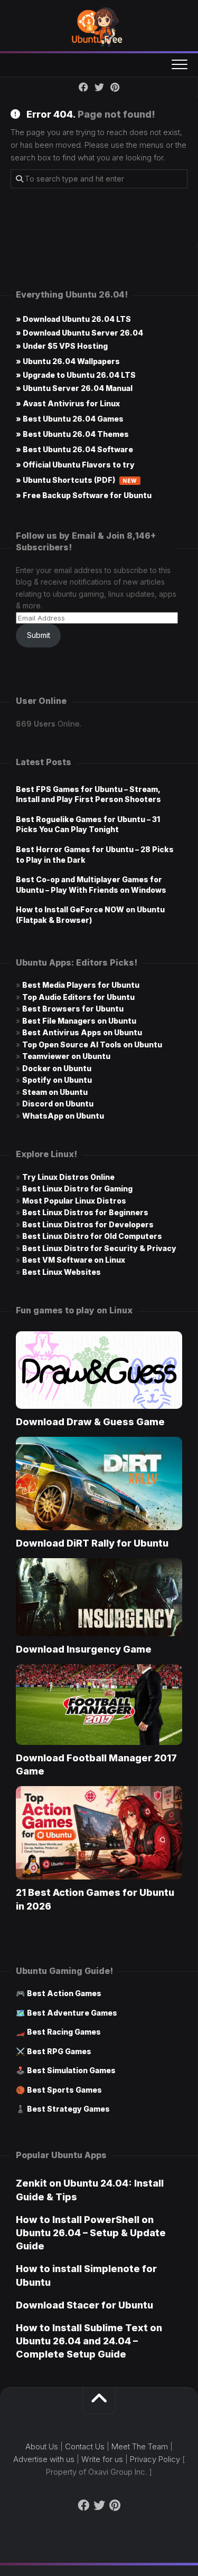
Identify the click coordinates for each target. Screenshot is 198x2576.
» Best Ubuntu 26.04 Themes (72, 434)
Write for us (102, 2459)
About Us (42, 2446)
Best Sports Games (64, 2090)
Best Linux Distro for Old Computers (92, 1236)
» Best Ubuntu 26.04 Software (74, 449)
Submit (39, 635)
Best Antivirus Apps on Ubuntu (82, 1032)
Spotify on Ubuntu (57, 1080)
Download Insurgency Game (84, 1649)
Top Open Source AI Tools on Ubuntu (92, 1044)
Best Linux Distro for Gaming (77, 1189)
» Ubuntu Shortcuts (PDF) (77, 480)
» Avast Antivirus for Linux (68, 403)
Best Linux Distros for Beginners (85, 1212)
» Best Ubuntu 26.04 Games (70, 419)
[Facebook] (83, 87)
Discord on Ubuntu (58, 1104)
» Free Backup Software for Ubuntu (84, 495)
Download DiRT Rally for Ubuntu (92, 1543)
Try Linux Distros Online (68, 1177)
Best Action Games (64, 1993)
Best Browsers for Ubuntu (73, 1009)
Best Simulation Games (71, 2070)
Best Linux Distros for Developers (88, 1224)
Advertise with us (44, 2459)
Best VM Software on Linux (74, 1260)
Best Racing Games (64, 2032)
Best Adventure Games (72, 2013)
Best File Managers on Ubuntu (79, 1021)
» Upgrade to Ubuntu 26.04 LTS (76, 375)
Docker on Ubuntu (57, 1068)
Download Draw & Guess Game (90, 1422)
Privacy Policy (155, 2459)
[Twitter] (99, 87)
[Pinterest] (115, 87)
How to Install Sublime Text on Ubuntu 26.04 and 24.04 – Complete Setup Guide (89, 2341)
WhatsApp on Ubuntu (63, 1116)
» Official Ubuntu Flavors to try (75, 465)
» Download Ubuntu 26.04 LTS (73, 319)
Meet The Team (140, 2446)
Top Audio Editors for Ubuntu (78, 997)
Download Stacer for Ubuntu (84, 2305)
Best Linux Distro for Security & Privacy (99, 1248)
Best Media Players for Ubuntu (81, 985)
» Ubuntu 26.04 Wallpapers (68, 361)
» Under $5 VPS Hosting (62, 346)
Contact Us (85, 2446)
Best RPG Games (59, 2051)
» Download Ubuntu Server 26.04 (79, 333)
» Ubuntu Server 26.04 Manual (74, 388)
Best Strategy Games (68, 2109)
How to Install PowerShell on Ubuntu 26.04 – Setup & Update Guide (91, 2233)
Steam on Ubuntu (55, 1092)
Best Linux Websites (62, 1272)
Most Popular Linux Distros (74, 1201)
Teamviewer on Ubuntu (66, 1056)
